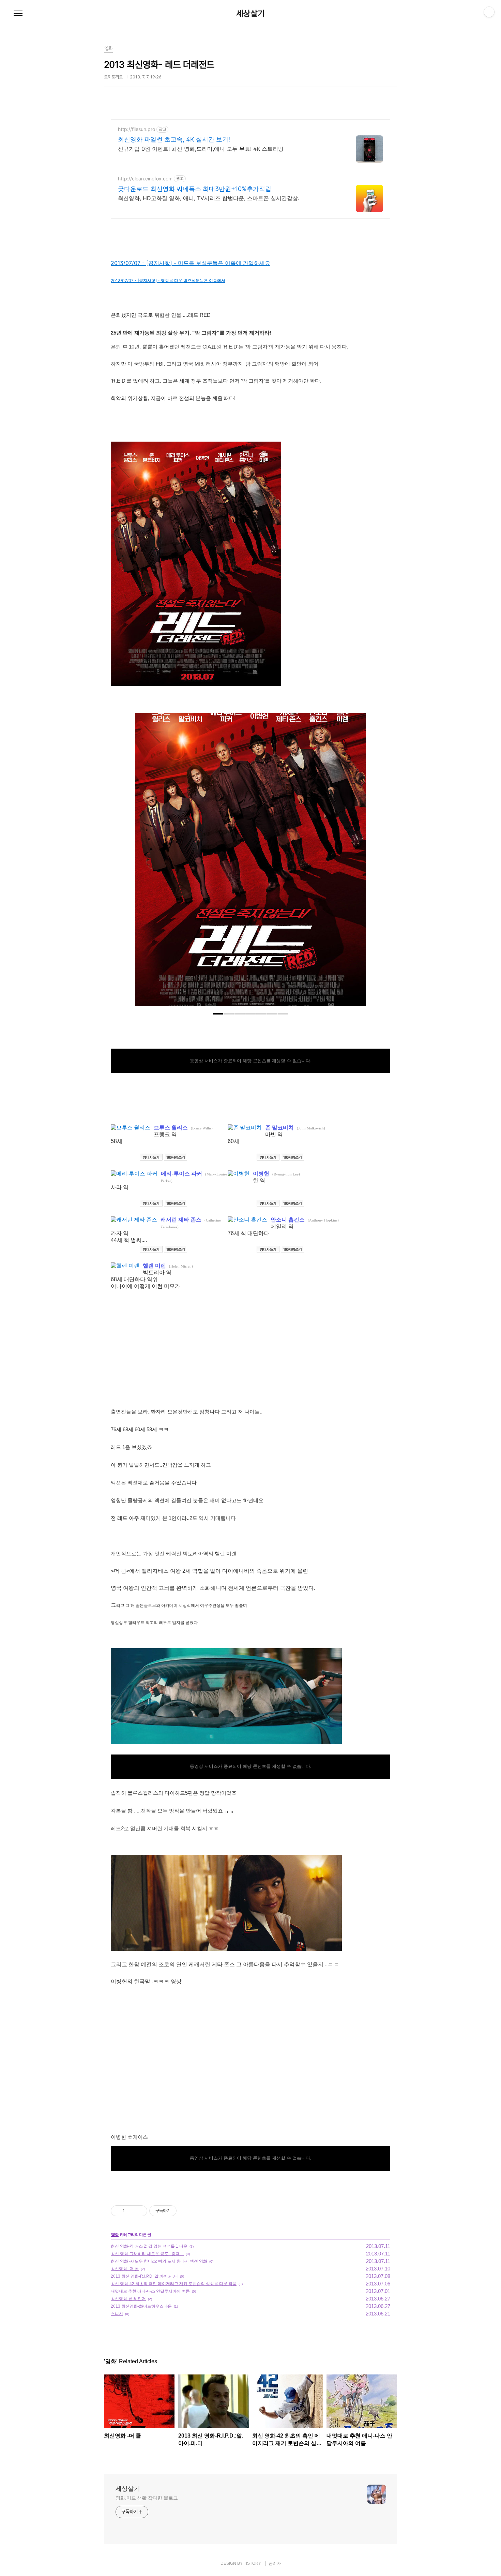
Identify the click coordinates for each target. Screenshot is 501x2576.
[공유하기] (131, 2211)
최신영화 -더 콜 (125, 2269)
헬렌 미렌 (154, 1266)
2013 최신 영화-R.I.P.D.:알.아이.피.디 (144, 2276)
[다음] (356, 863)
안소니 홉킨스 (288, 1220)
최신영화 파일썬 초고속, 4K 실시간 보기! (174, 139)
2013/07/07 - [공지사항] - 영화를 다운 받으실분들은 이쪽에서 (168, 280)
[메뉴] (18, 14)
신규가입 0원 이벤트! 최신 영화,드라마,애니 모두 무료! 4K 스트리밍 (201, 149)
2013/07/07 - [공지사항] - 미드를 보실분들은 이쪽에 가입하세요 (191, 263)
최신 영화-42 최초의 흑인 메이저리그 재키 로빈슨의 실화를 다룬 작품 (174, 2284)
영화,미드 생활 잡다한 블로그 (147, 2498)
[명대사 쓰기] (151, 1157)
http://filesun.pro (136, 129)
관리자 (275, 2563)
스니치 (117, 2314)
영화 (115, 2235)
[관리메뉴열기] (489, 12)
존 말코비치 (279, 1128)
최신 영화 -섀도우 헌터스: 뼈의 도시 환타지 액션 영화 (159, 2261)
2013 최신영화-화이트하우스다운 (141, 2306)
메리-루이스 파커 (181, 1174)
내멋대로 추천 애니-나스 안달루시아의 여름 (150, 2291)
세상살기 (250, 14)
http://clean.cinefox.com (145, 179)
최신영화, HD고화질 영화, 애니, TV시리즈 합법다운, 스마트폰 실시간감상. (209, 198)
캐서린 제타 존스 (181, 1220)
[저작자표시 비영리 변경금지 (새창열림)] (186, 2211)
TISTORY (252, 2563)
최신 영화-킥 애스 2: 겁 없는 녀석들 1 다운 (149, 2246)
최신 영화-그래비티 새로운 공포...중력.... (147, 2254)
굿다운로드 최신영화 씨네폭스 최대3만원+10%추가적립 (195, 189)
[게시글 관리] (140, 2211)
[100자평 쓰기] (176, 1157)
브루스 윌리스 (171, 1128)
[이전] (145, 863)
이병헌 (261, 1174)
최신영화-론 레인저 (128, 2299)
